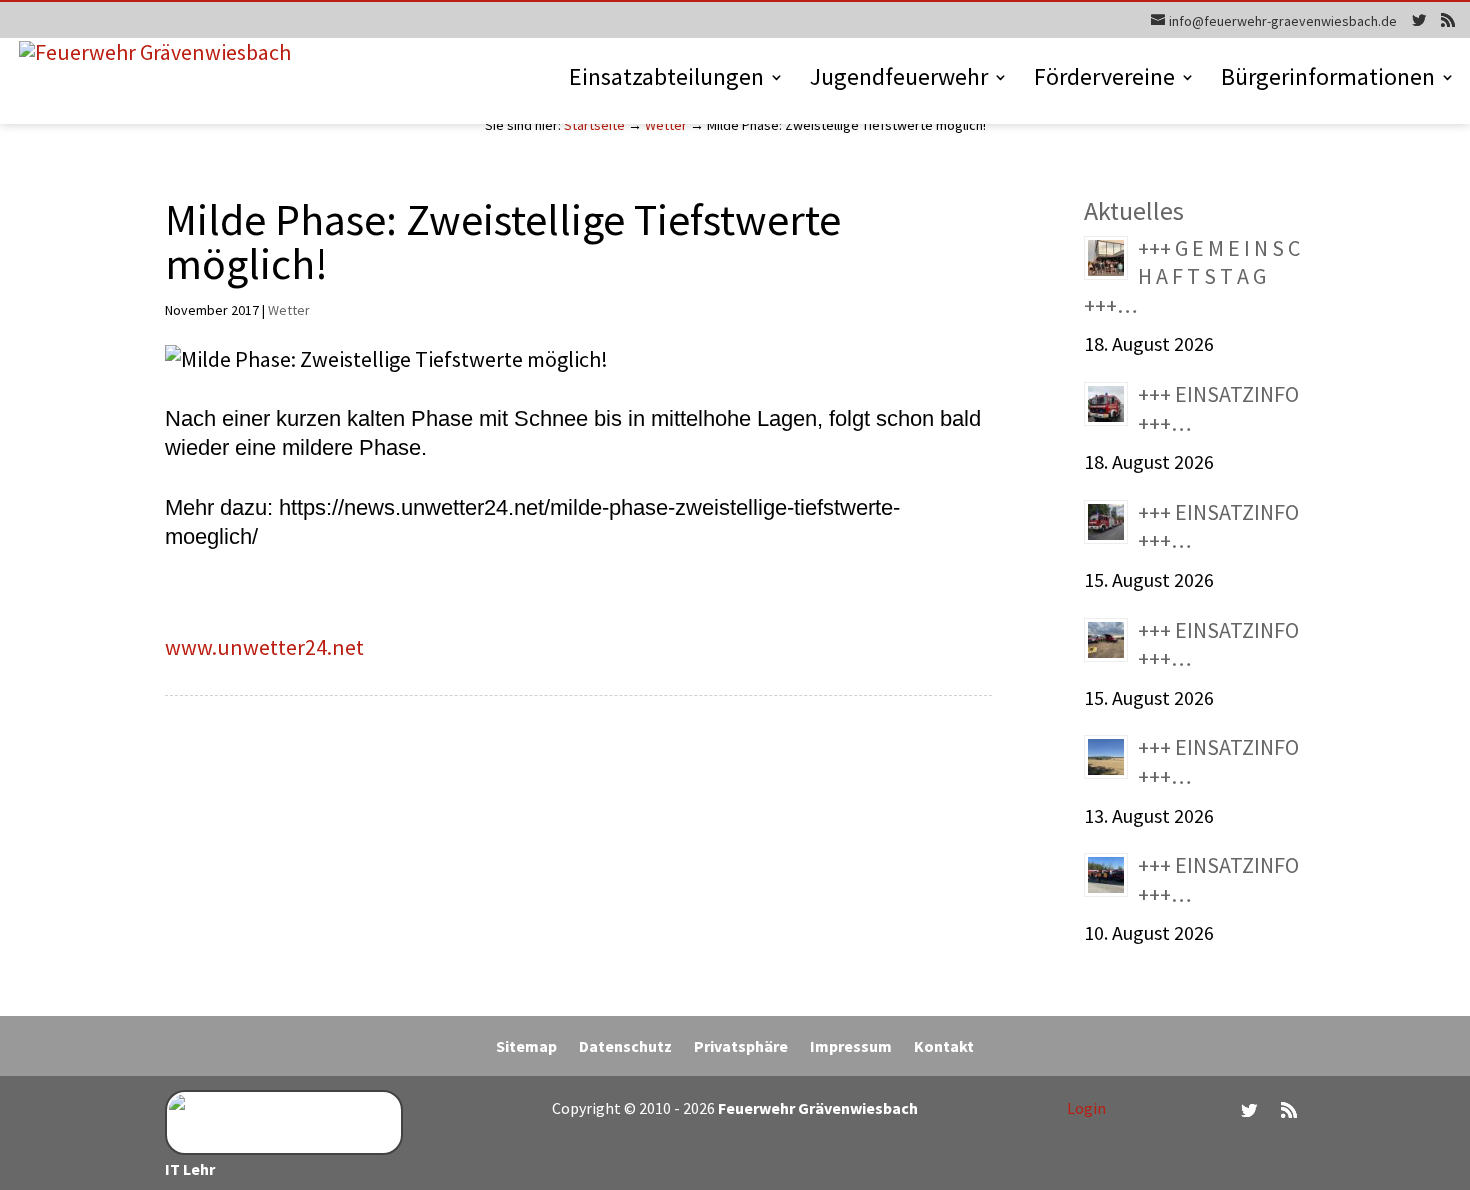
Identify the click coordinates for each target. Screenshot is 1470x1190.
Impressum (851, 1047)
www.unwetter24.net (264, 647)
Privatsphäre (741, 1047)
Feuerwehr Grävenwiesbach (816, 1108)
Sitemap (526, 1047)
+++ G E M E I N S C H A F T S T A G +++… (1192, 276)
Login (1086, 1108)
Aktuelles (1134, 210)
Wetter (666, 125)
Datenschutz (625, 1047)
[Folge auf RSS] (1289, 1110)
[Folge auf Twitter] (1249, 1110)
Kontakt (944, 1047)
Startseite (594, 125)
